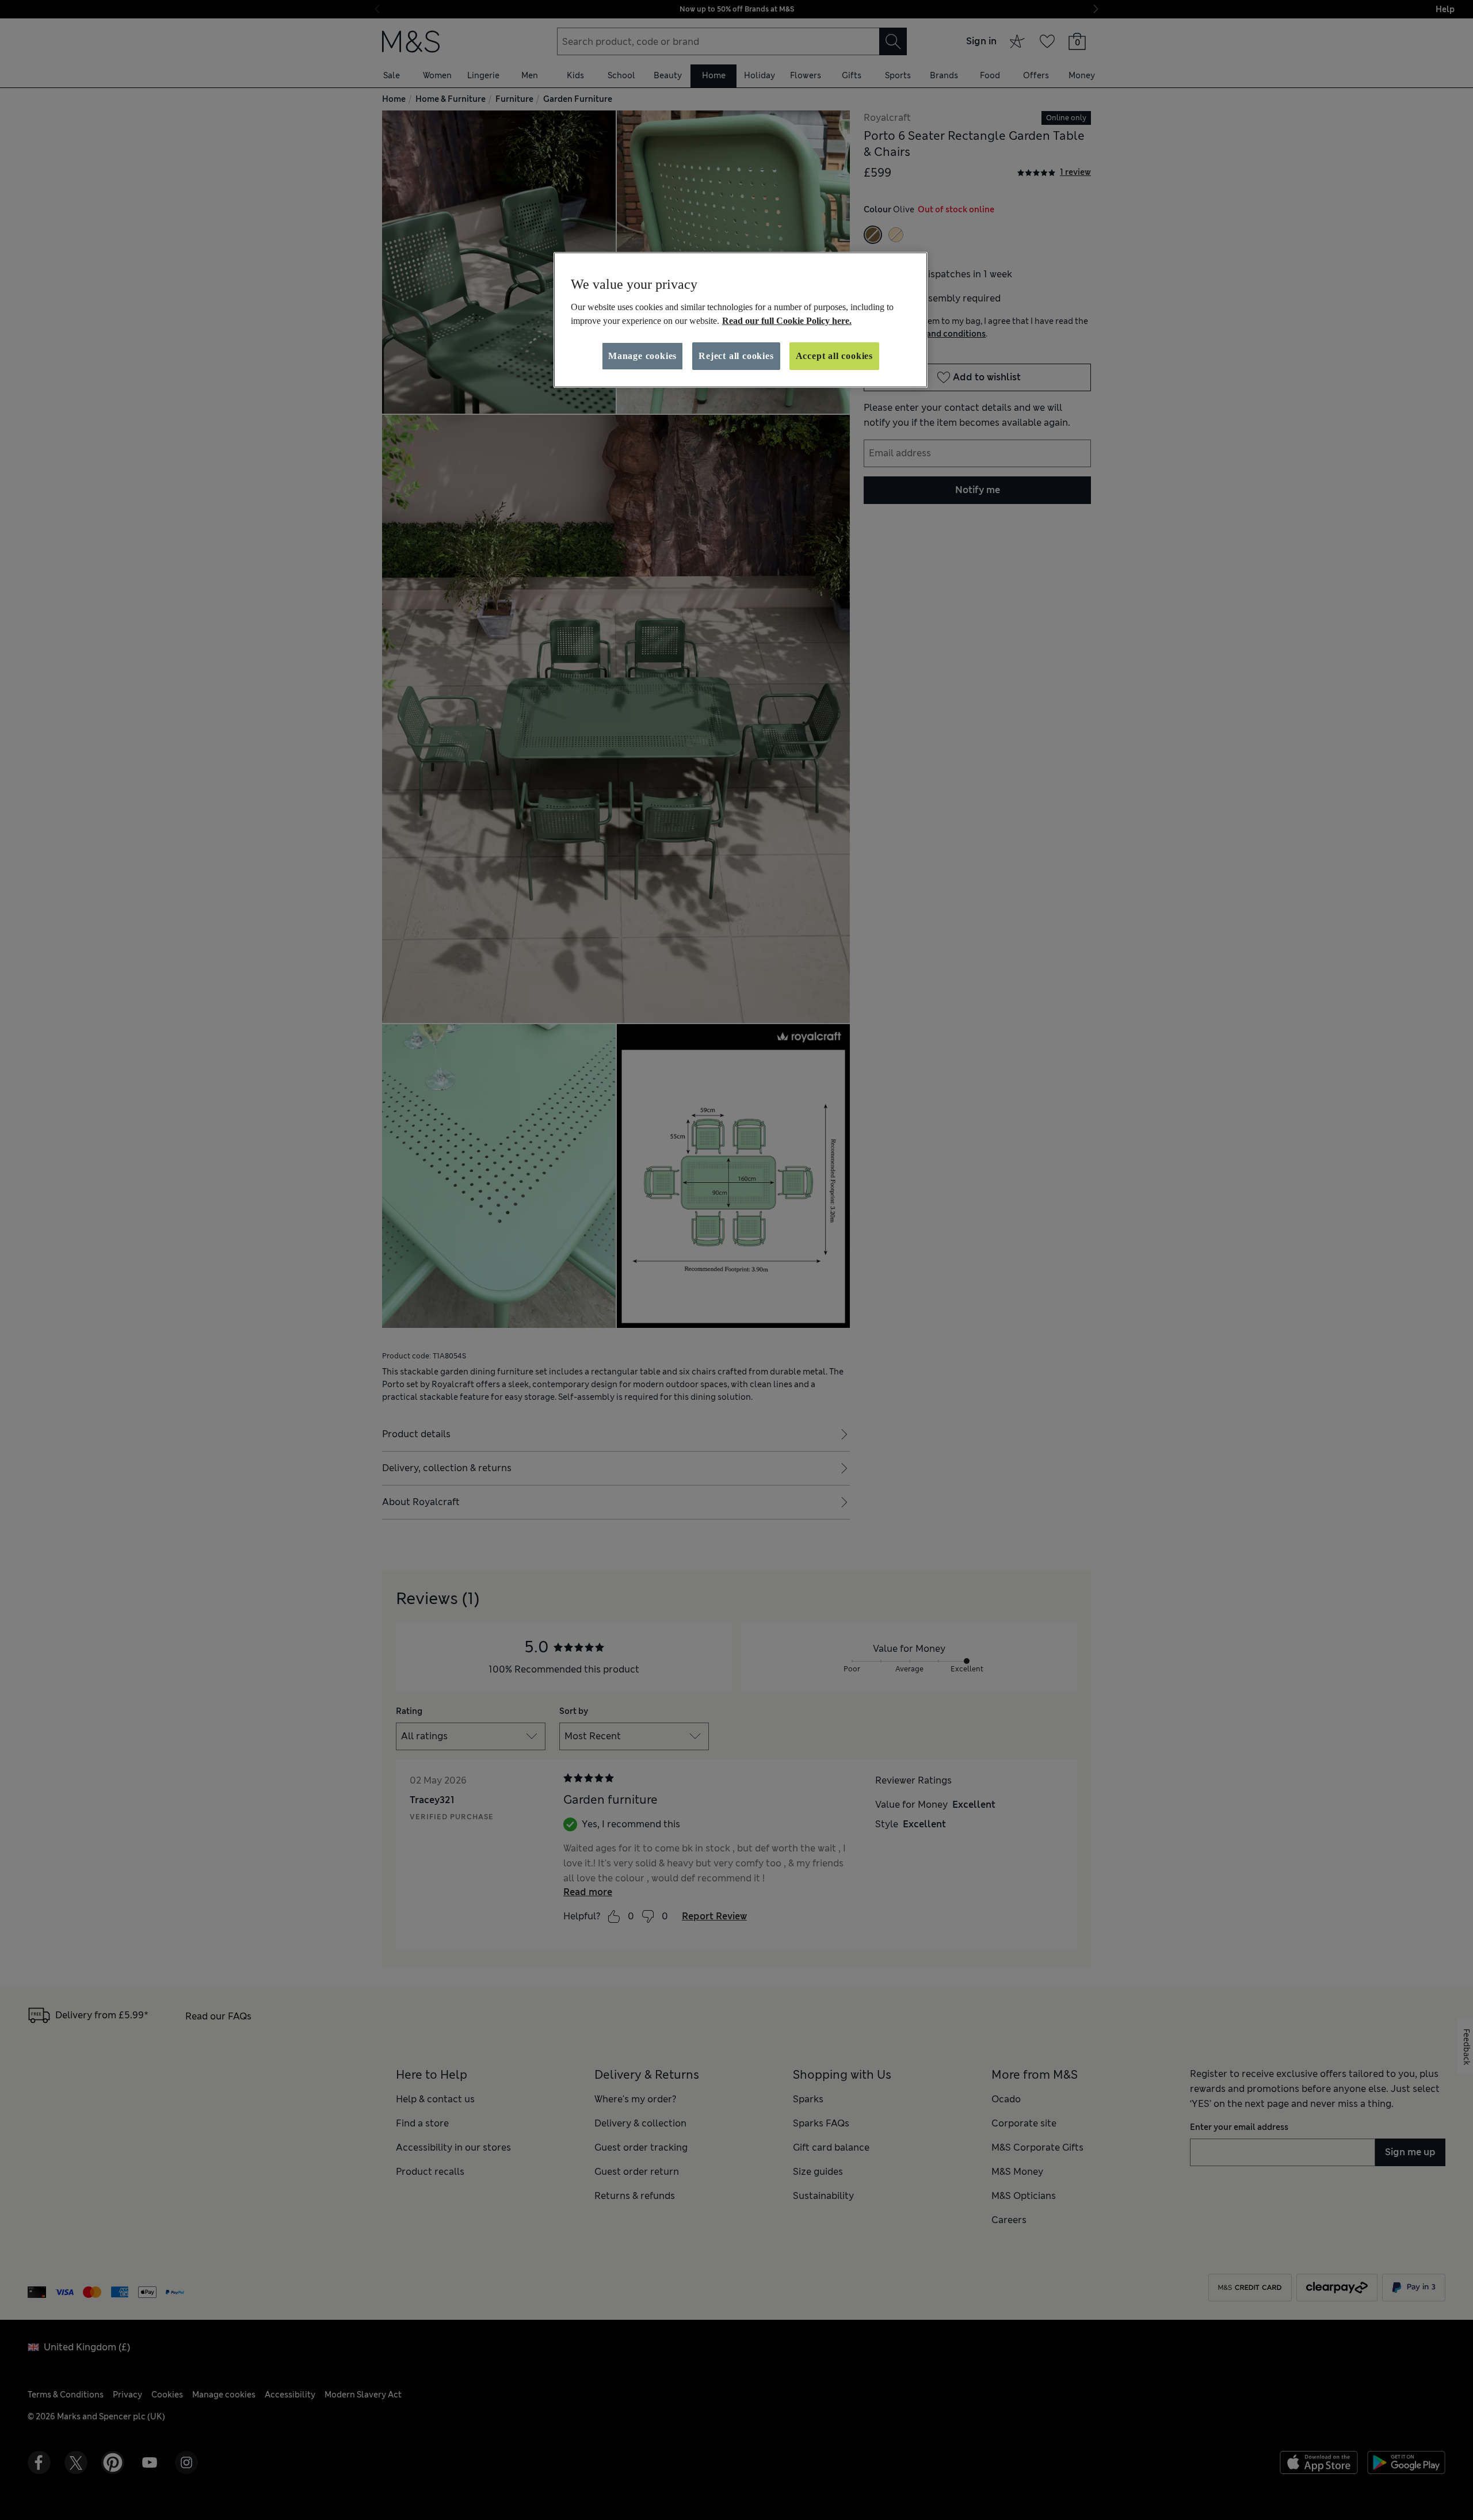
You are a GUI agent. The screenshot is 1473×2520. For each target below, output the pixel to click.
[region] (741, 320)
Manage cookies (642, 356)
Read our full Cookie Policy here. (787, 321)
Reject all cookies (736, 356)
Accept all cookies (834, 356)
